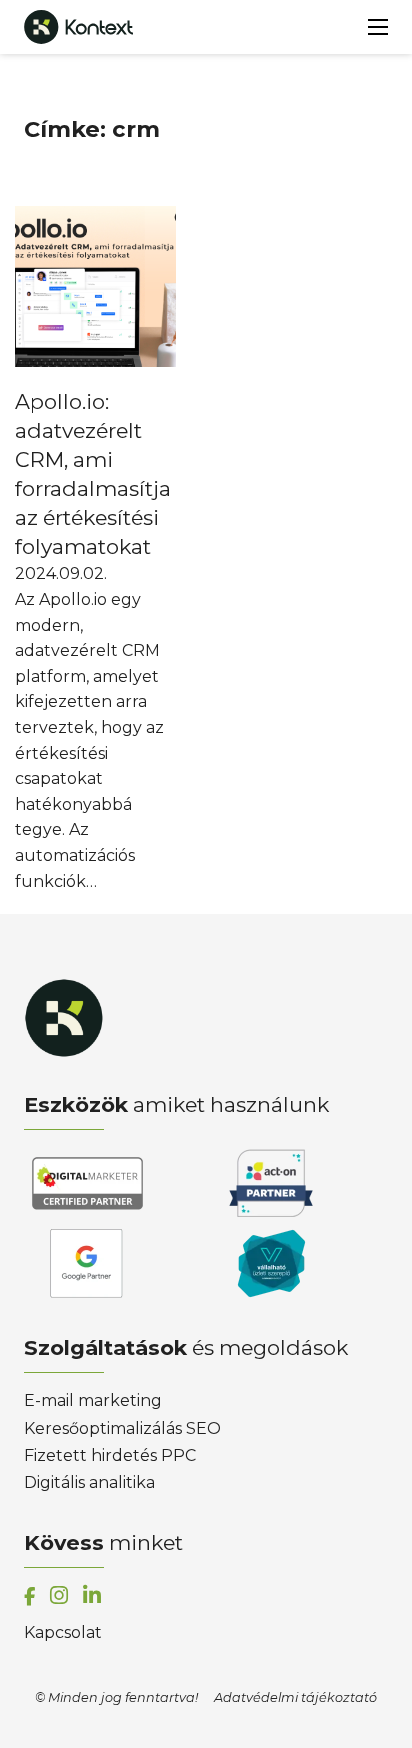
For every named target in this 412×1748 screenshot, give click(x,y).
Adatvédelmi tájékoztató (295, 1697)
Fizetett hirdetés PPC (110, 1455)
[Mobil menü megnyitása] (378, 27)
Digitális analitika (89, 1482)
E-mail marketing (93, 1400)
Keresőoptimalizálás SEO (122, 1428)
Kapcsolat (63, 1632)
